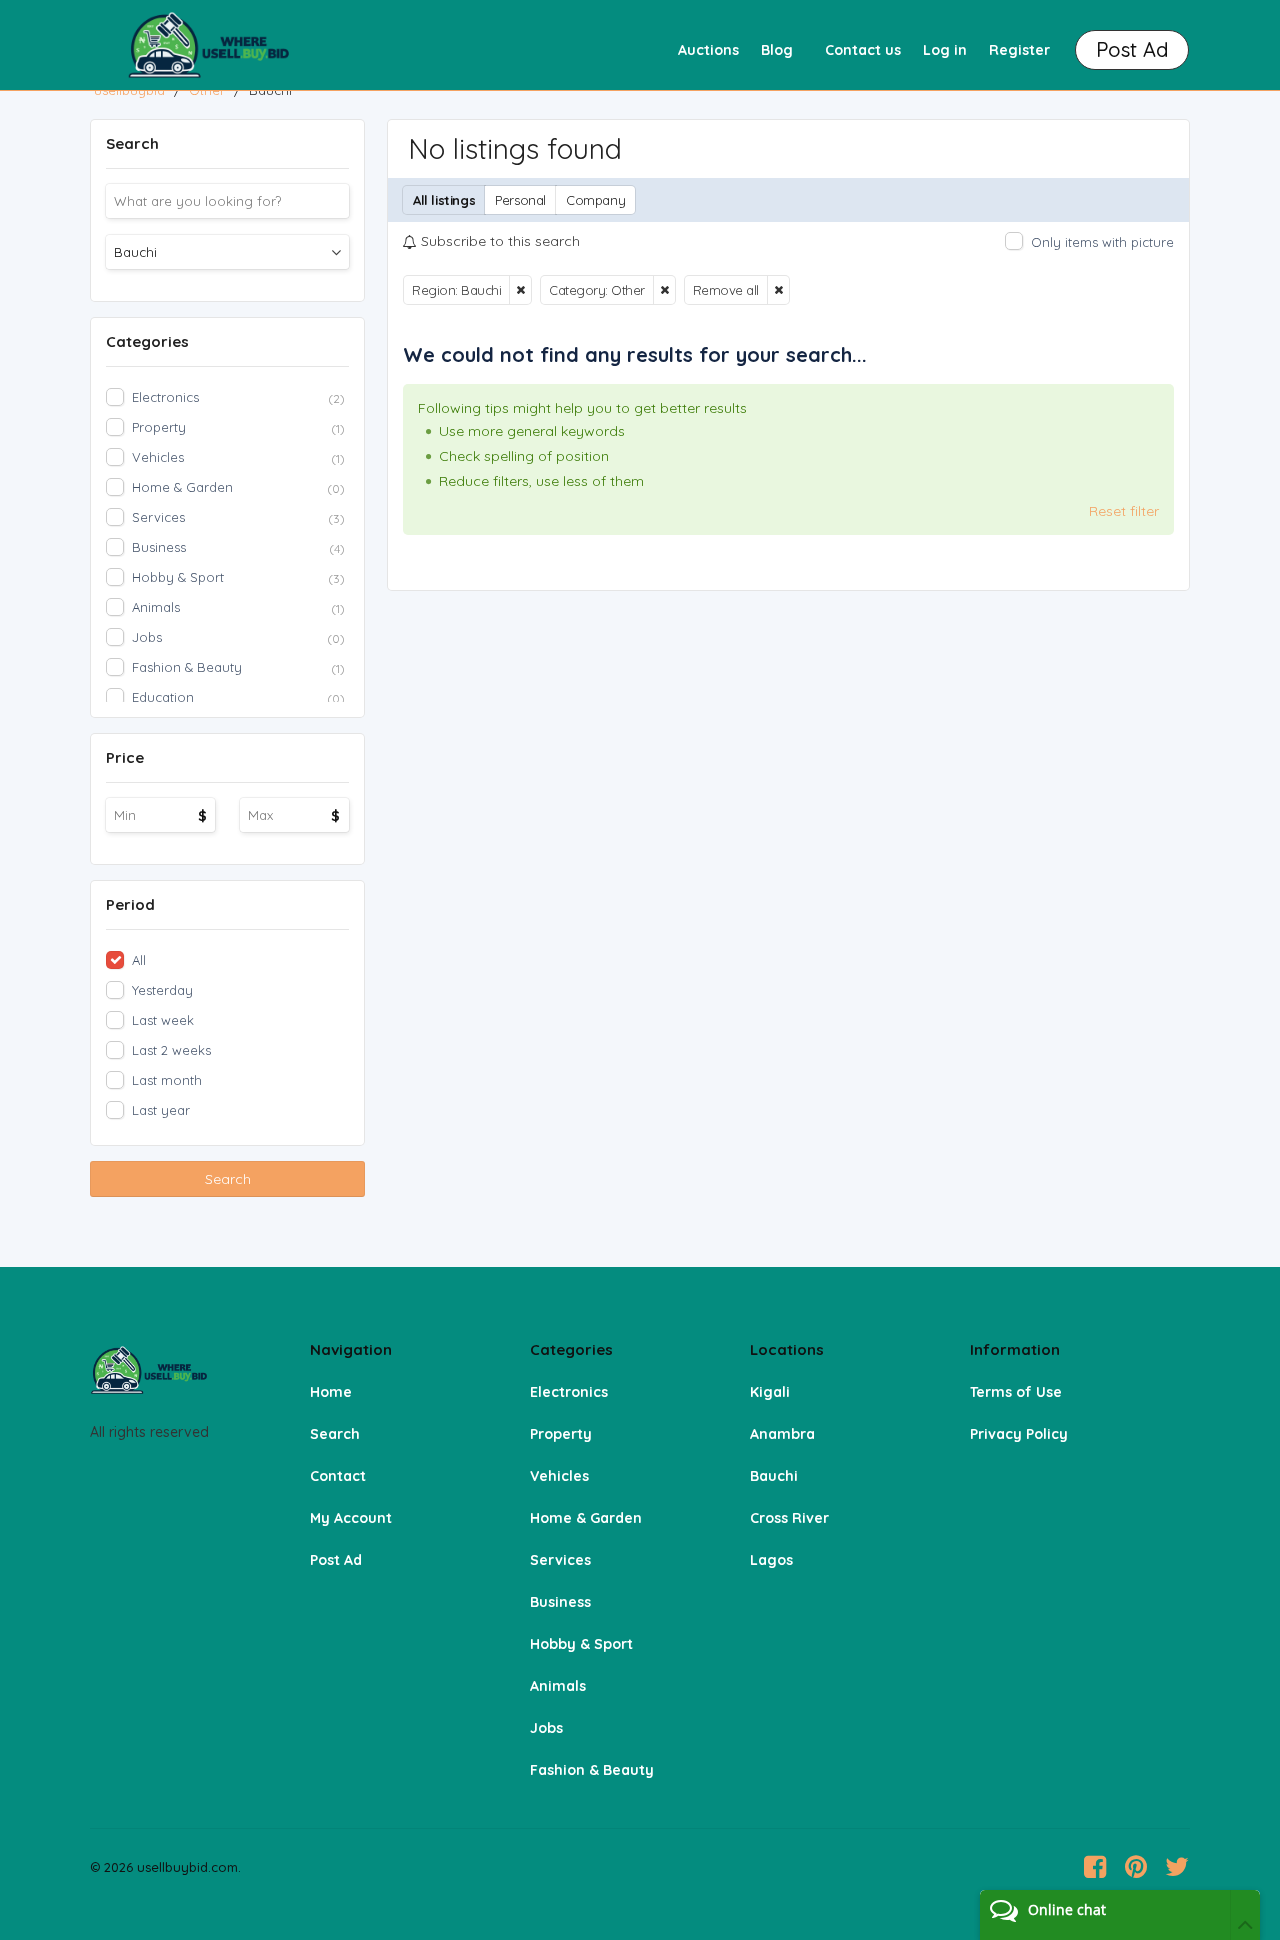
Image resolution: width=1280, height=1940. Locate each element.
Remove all (726, 290)
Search (228, 1179)
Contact (338, 1476)
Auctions (708, 50)
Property (561, 1434)
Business (560, 1602)
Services (560, 1560)
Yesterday (162, 990)
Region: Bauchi (456, 290)
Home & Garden (586, 1518)
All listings (444, 200)
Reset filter (1124, 511)
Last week (163, 1020)
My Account (351, 1518)
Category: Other (597, 290)
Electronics (569, 1392)
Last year (161, 1110)
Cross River (789, 1518)
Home (331, 1392)
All (139, 960)
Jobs (546, 1728)
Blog (777, 50)
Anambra (782, 1434)
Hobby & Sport (581, 1644)
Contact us (863, 50)
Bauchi (774, 1476)
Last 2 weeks (171, 1050)
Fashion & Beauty (592, 1770)
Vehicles (559, 1476)
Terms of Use (1016, 1392)
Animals (558, 1686)
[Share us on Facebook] (1095, 1867)
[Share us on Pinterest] (1136, 1867)
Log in (945, 50)
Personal (520, 200)
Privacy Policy (1019, 1434)
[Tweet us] (1177, 1867)
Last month (167, 1080)
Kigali (770, 1392)
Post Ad (336, 1560)
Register (1019, 50)
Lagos (771, 1560)
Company (595, 200)
